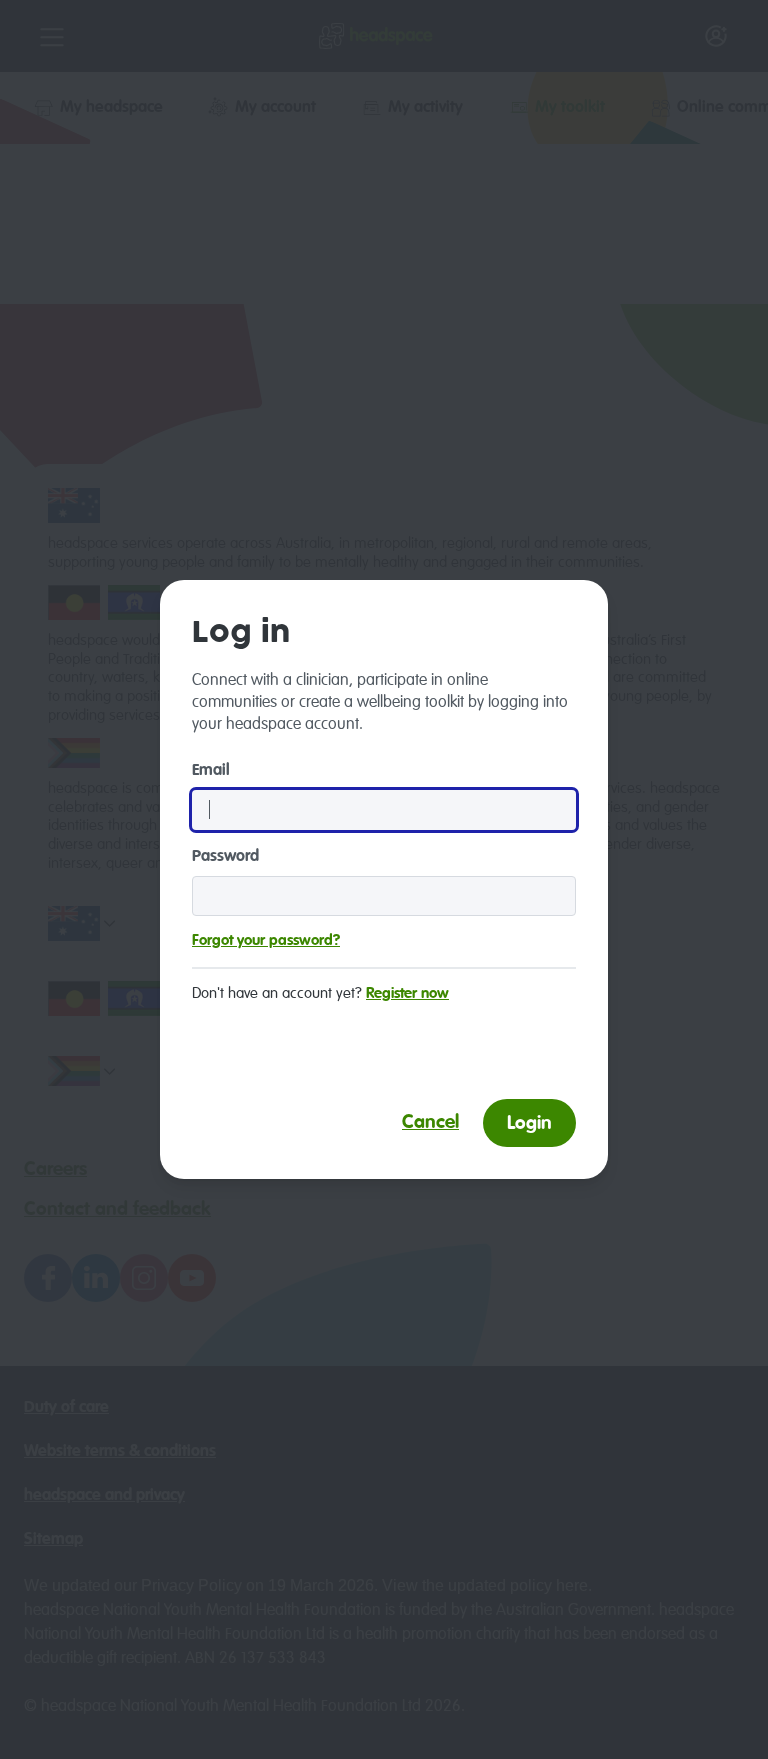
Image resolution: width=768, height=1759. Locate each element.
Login (529, 1123)
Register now (407, 993)
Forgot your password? (266, 940)
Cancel (430, 1122)
